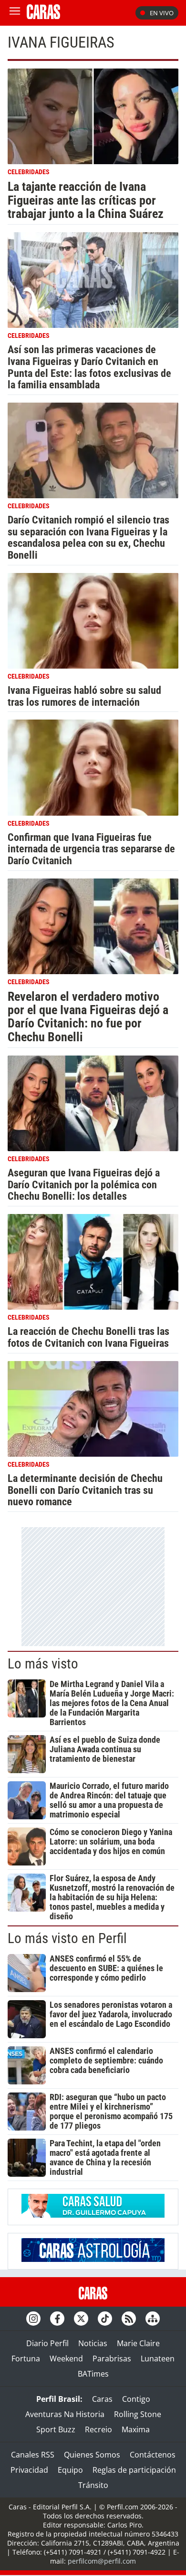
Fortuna (26, 2359)
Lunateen (158, 2359)
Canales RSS (33, 2455)
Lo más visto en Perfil (67, 1938)
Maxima (136, 2429)
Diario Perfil (47, 2343)
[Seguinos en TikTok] (105, 2319)
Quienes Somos (92, 2455)
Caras (102, 2399)
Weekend (66, 2359)
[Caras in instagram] (33, 2319)
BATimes (93, 2374)
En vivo (162, 13)
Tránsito (93, 2485)
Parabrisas (112, 2359)
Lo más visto (43, 1664)
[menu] (15, 13)
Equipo (70, 2470)
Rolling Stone (138, 2414)
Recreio (98, 2429)
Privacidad (29, 2470)
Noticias (93, 2343)
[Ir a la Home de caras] (43, 16)
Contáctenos (153, 2455)
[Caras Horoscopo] (93, 2259)
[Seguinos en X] (81, 2319)
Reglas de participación (134, 2470)
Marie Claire (138, 2343)
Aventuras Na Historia (65, 2414)
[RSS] (129, 2319)
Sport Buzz (56, 2429)
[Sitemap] (153, 2319)
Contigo (136, 2399)
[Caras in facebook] (57, 2319)
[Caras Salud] (93, 2215)
